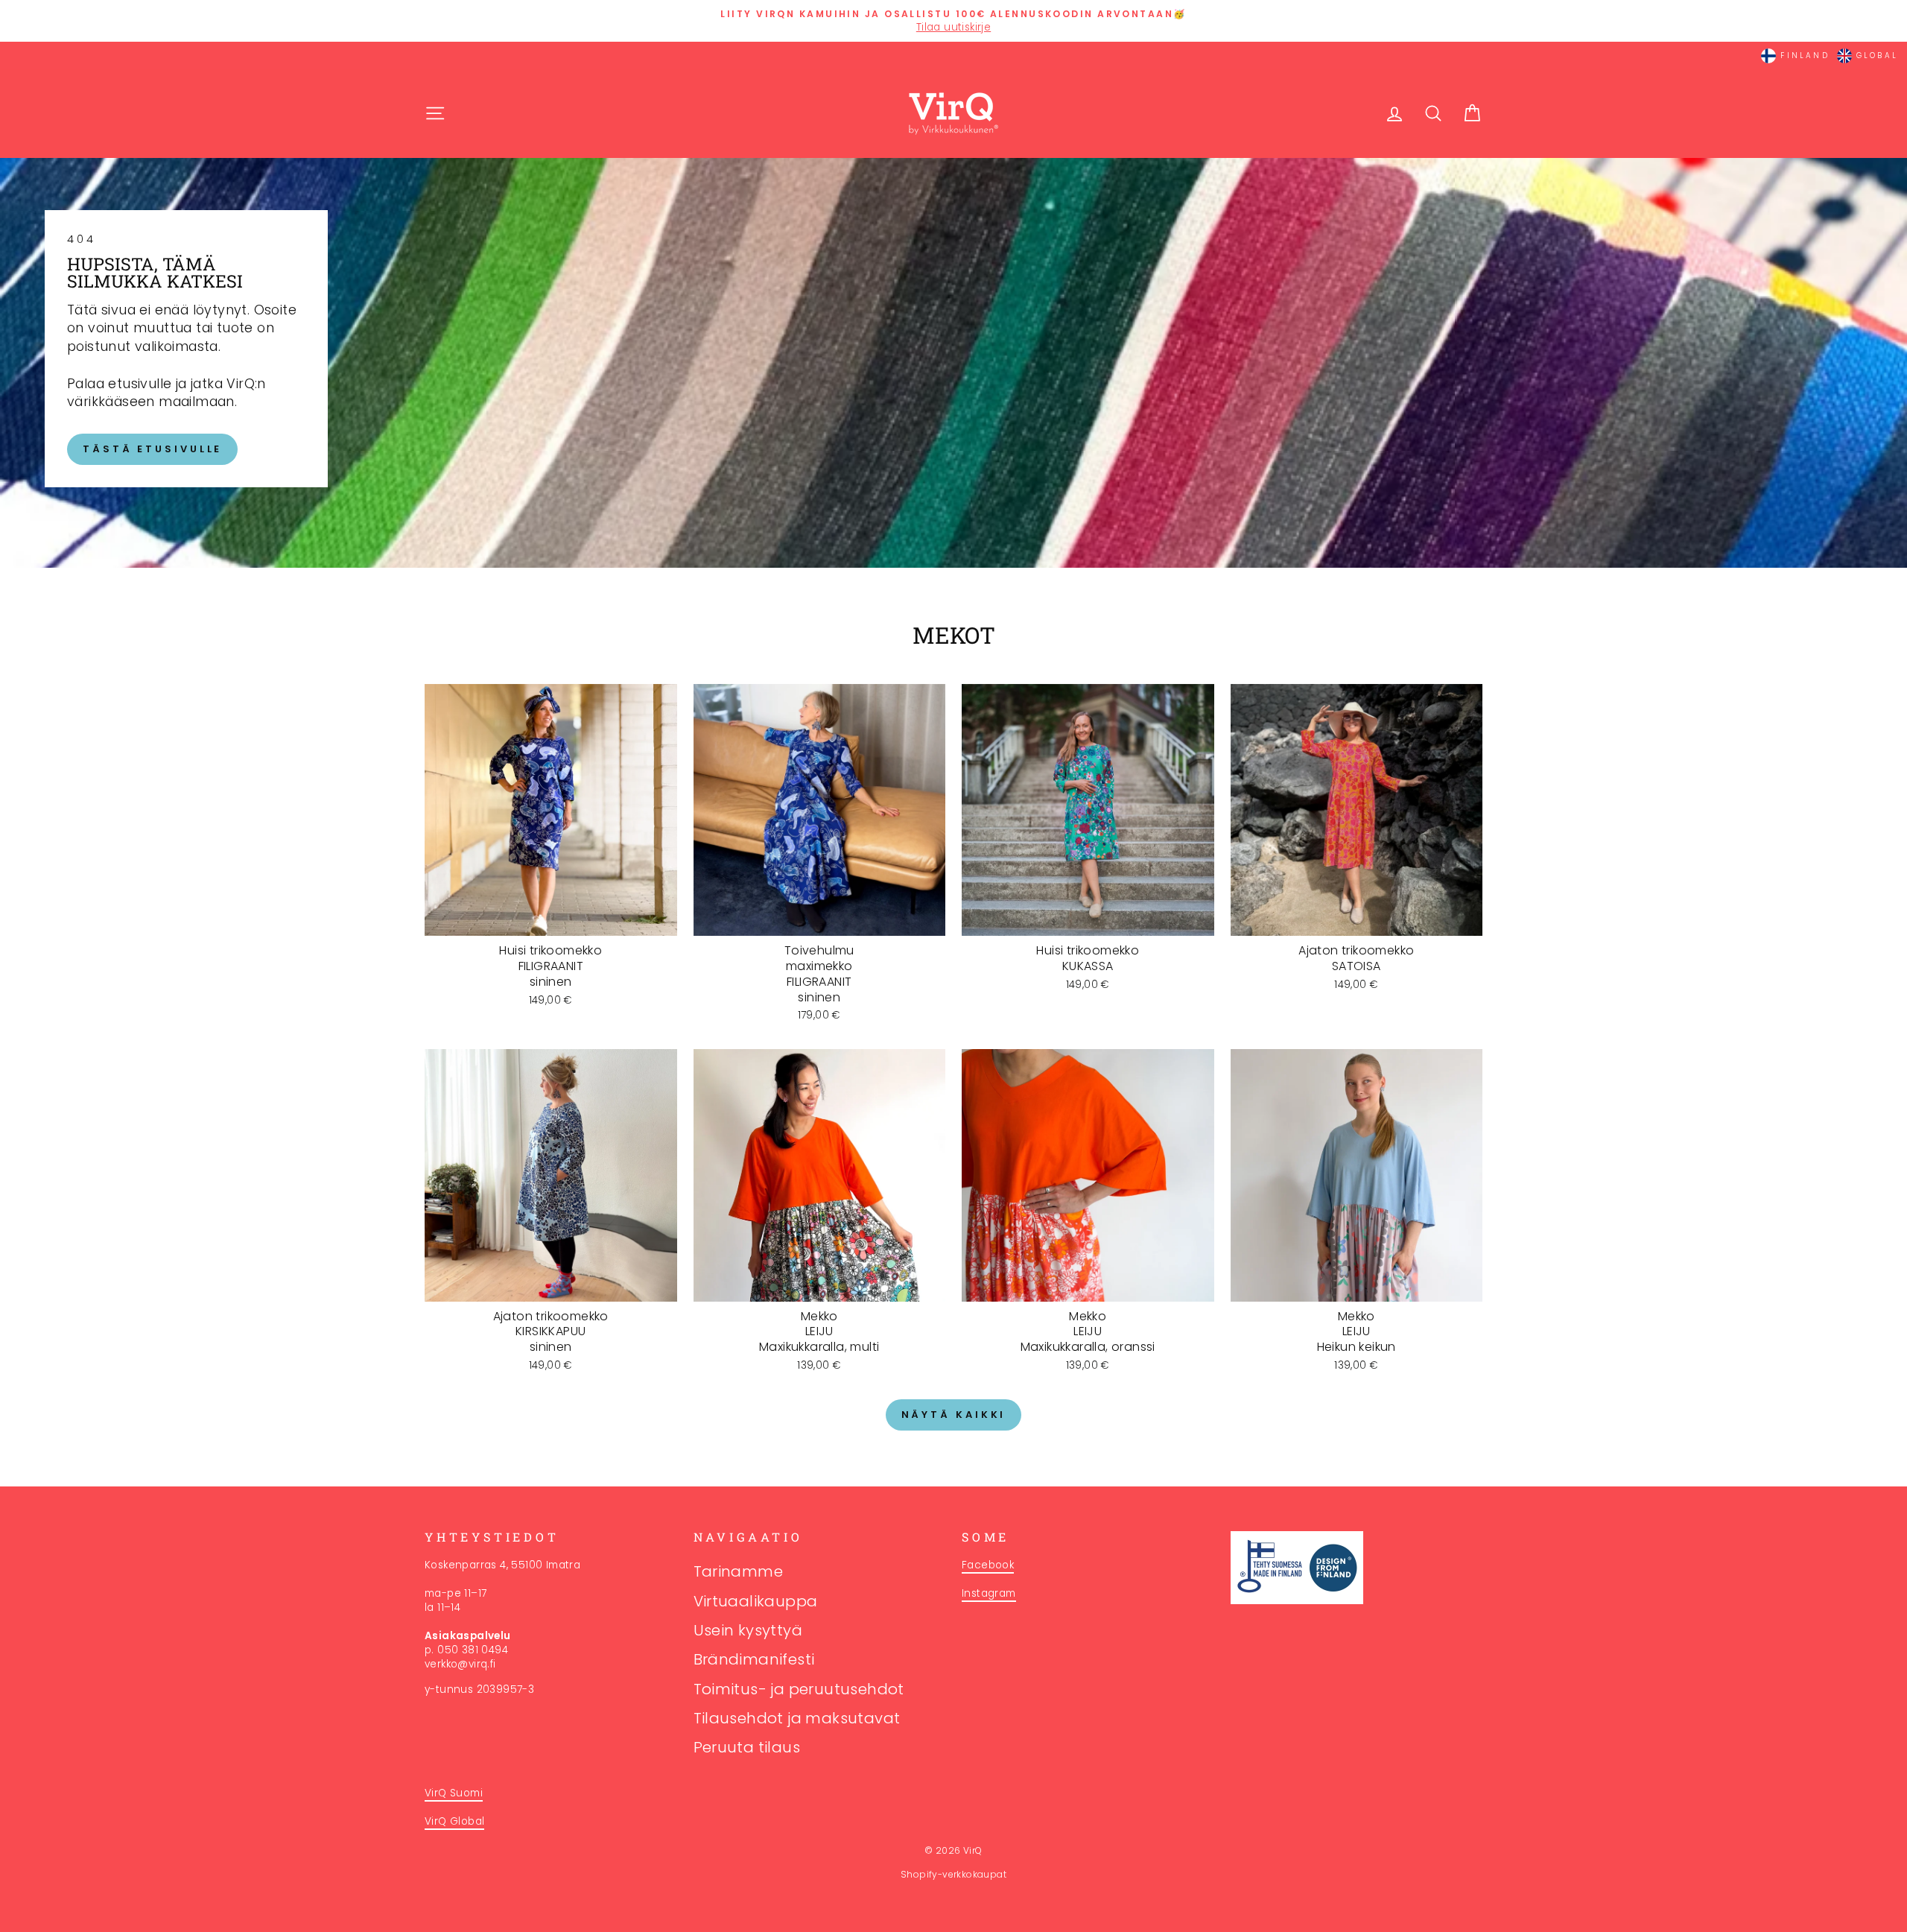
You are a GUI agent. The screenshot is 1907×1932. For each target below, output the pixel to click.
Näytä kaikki (954, 1415)
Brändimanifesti (754, 1659)
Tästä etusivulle (152, 449)
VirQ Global (454, 1821)
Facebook (988, 1565)
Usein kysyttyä (748, 1630)
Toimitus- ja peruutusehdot (799, 1689)
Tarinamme (739, 1571)
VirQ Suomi (454, 1793)
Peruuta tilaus (747, 1747)
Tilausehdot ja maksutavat (797, 1718)
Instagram (989, 1593)
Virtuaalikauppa (756, 1601)
